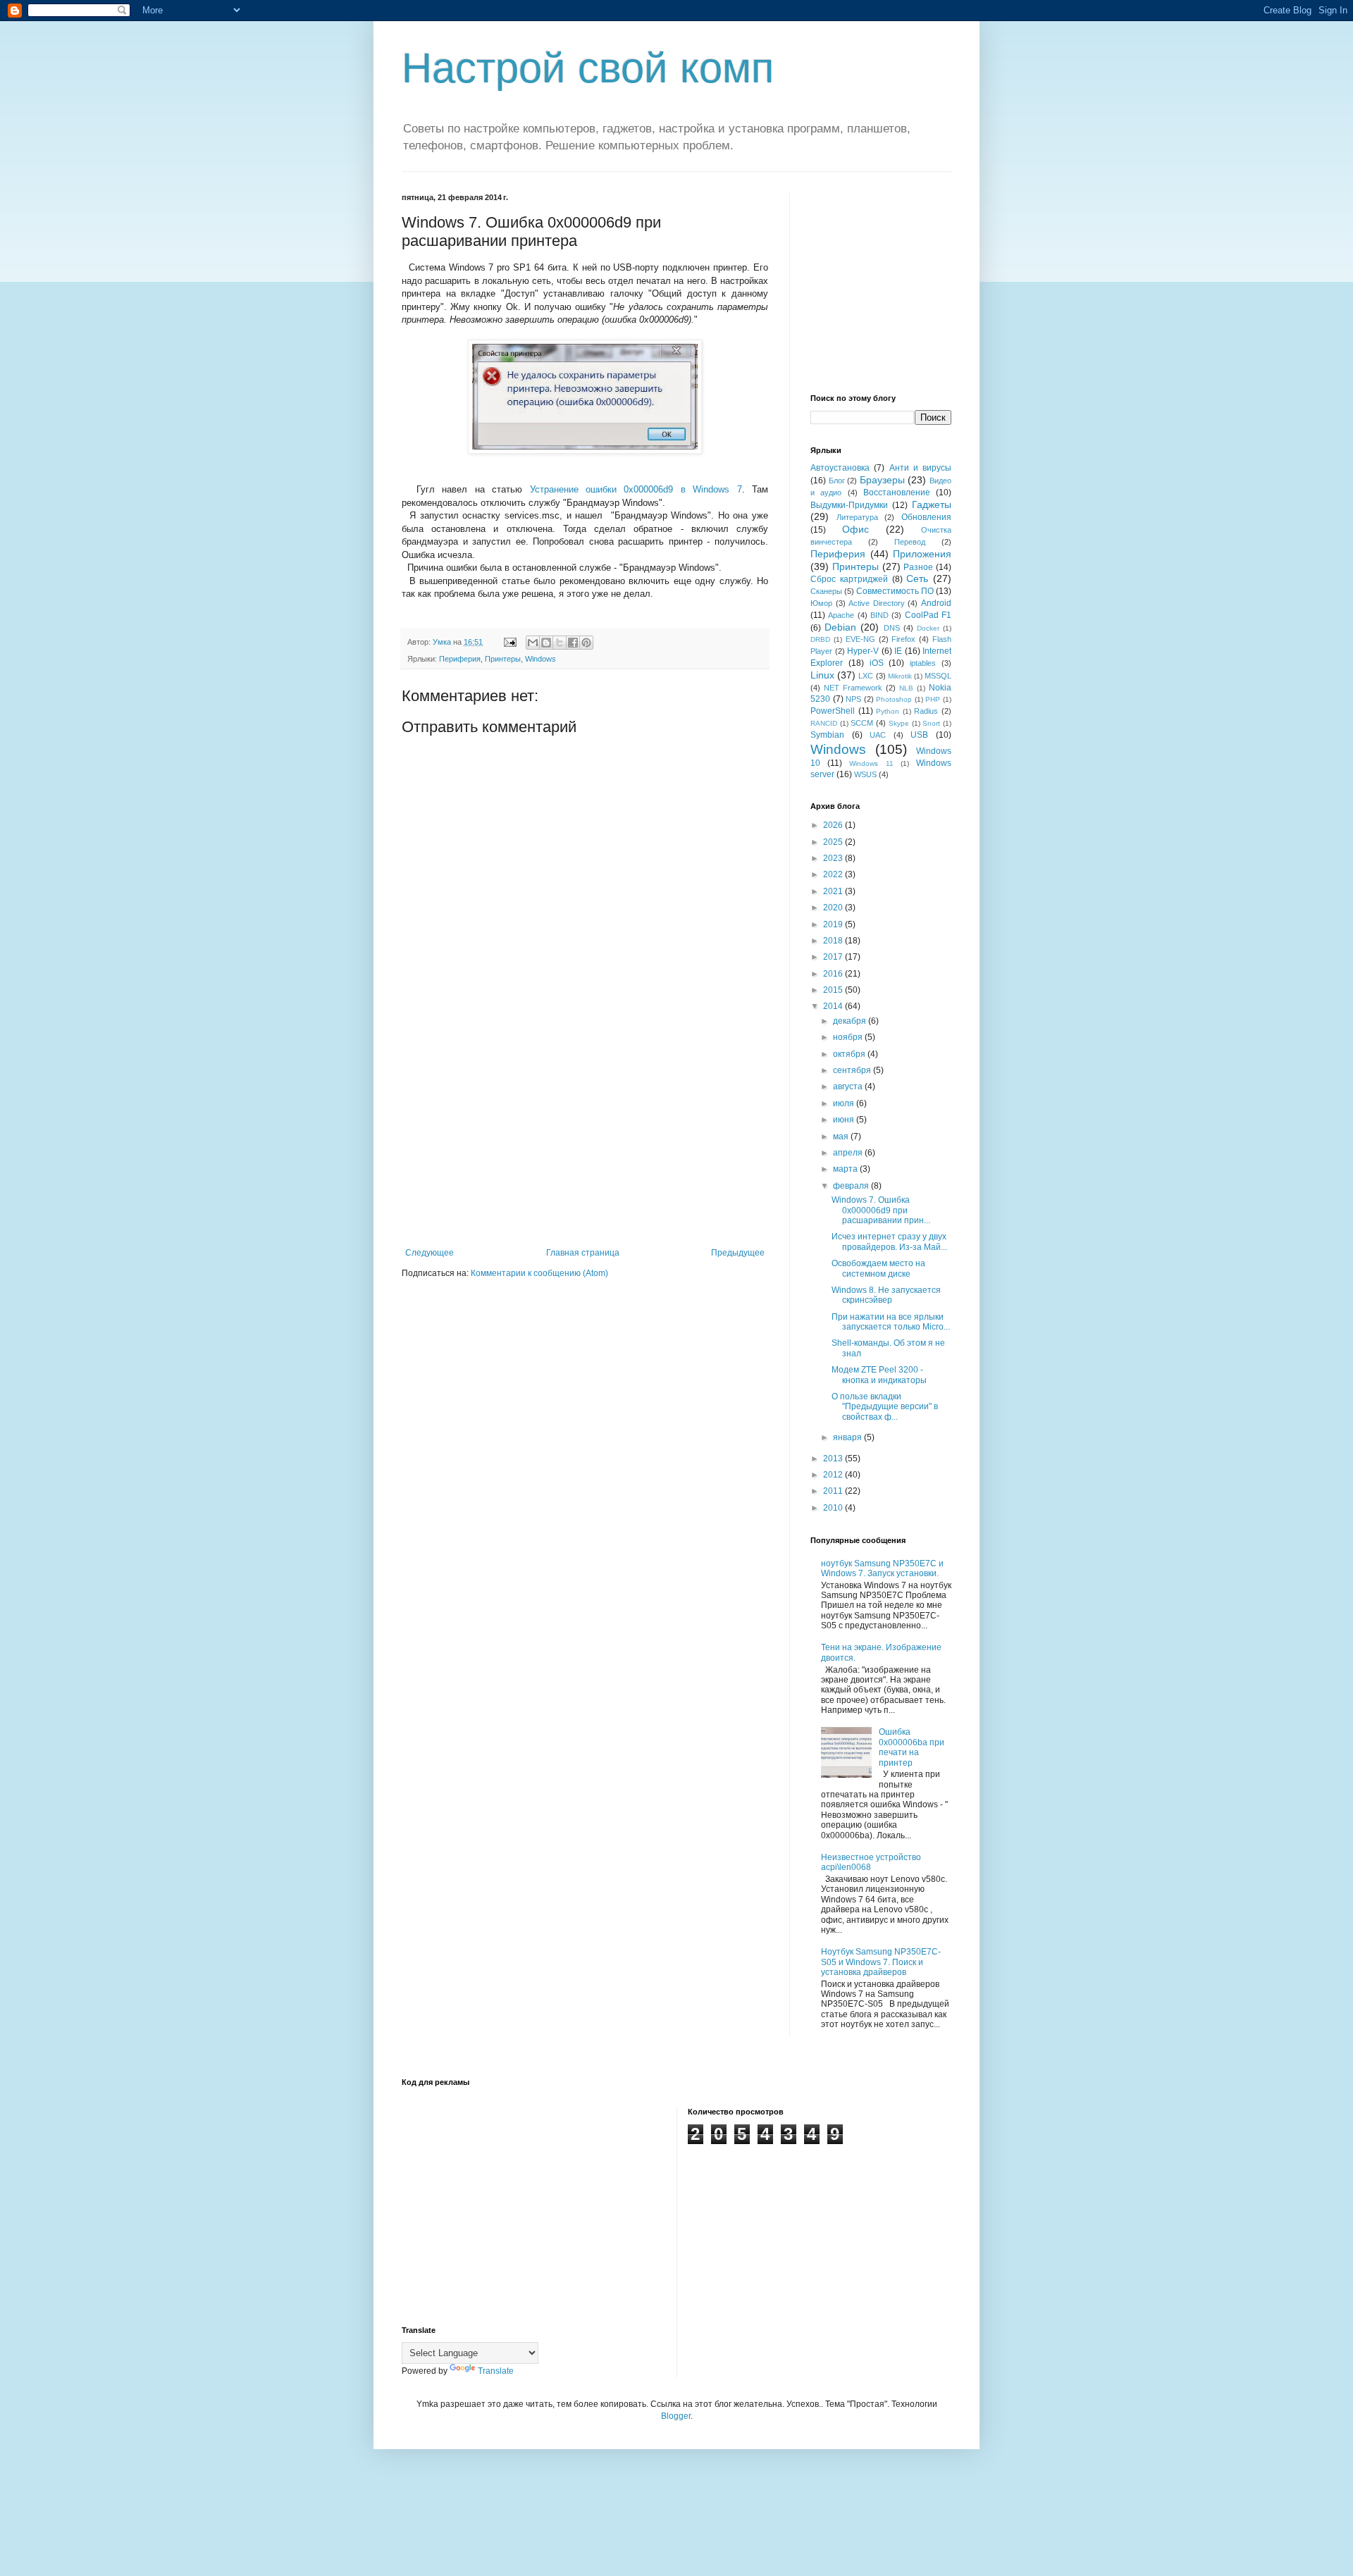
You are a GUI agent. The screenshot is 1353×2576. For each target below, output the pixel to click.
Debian (840, 627)
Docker (928, 628)
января (848, 1437)
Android (936, 603)
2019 (834, 924)
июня (845, 1120)
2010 (834, 1508)
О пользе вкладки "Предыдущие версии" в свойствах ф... (885, 1407)
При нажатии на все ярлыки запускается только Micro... (891, 1322)
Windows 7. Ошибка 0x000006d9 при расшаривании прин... (881, 1210)
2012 (834, 1475)
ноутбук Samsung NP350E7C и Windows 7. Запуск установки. (882, 1568)
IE (898, 651)
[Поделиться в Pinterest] (586, 643)
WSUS (865, 774)
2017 (834, 957)
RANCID (824, 723)
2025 (834, 842)
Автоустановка (840, 468)
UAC (878, 735)
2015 (834, 990)
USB (919, 735)
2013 (834, 1459)
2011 (834, 1491)
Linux (822, 675)
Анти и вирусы (921, 468)
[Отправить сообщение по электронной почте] (509, 642)
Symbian (827, 735)
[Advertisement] (585, 1142)
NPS (853, 699)
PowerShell (833, 711)
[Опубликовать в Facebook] (573, 643)
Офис (855, 529)
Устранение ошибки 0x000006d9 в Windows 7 (636, 489)
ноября (849, 1037)
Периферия (460, 659)
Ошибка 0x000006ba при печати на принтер (912, 1747)
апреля (849, 1153)
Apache (841, 615)
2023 (834, 858)
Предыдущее (738, 1253)
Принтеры (503, 659)
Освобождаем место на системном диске (878, 1268)
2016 (834, 974)
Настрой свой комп (588, 68)
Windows (540, 659)
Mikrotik (900, 676)
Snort (931, 723)
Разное (918, 567)
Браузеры (882, 480)
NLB (906, 688)
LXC (866, 676)
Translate (496, 2371)
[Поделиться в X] (560, 643)
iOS (877, 663)
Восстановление (897, 493)
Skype (899, 723)
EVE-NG (860, 639)
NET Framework (853, 688)
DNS (892, 628)
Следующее (430, 1253)
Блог (837, 481)
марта (846, 1169)
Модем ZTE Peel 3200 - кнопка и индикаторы (879, 1375)
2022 (834, 874)
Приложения (922, 554)
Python (888, 711)
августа (849, 1086)
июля (845, 1103)
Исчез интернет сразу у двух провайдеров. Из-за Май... (889, 1241)
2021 (834, 891)
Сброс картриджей (849, 579)
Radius (926, 711)
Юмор (821, 603)
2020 (834, 908)
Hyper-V (863, 651)
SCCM (862, 723)
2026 (834, 825)
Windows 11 (871, 763)
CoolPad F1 (928, 615)
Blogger (676, 2416)
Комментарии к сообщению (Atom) (539, 1273)
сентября (853, 1070)
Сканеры (826, 591)
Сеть (917, 578)
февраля (852, 1186)
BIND (879, 615)
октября (850, 1054)
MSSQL (938, 676)
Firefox (903, 639)
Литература (857, 517)
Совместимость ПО (895, 591)
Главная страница (583, 1253)
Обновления (926, 517)
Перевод (910, 542)
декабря (851, 1021)
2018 (834, 941)
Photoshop (894, 699)
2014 (834, 1006)
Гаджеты (932, 504)
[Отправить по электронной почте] (533, 643)
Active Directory (877, 603)
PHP (933, 699)
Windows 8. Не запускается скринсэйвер (886, 1295)
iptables (923, 663)
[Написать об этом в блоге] (546, 643)
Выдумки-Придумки (849, 505)
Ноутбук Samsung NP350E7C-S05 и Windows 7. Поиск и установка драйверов (881, 1962)
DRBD (820, 639)
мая (842, 1137)
